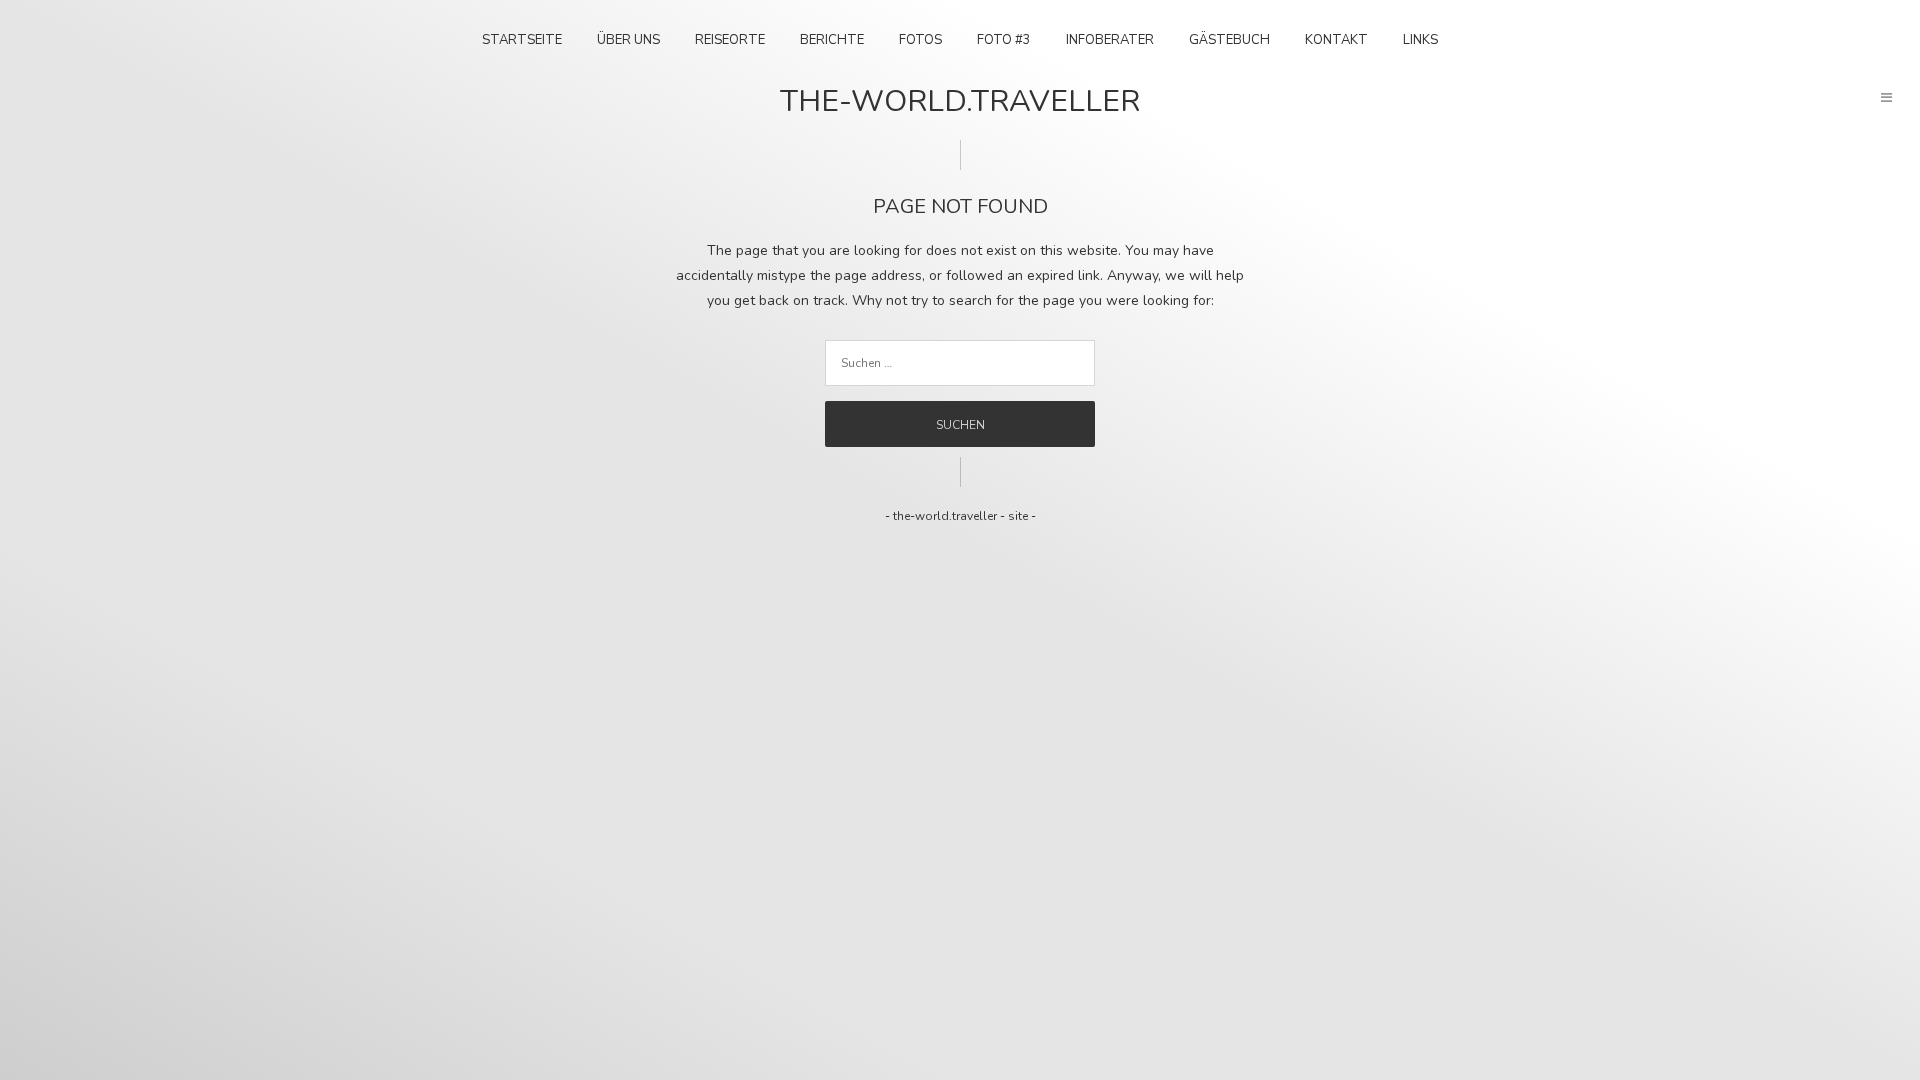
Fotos (920, 40)
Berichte (832, 40)
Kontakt (1336, 40)
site (1018, 516)
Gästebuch (1229, 40)
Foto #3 (1004, 40)
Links (1420, 40)
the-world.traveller (960, 101)
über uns (628, 40)
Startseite (522, 40)
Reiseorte (730, 40)
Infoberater (1110, 40)
